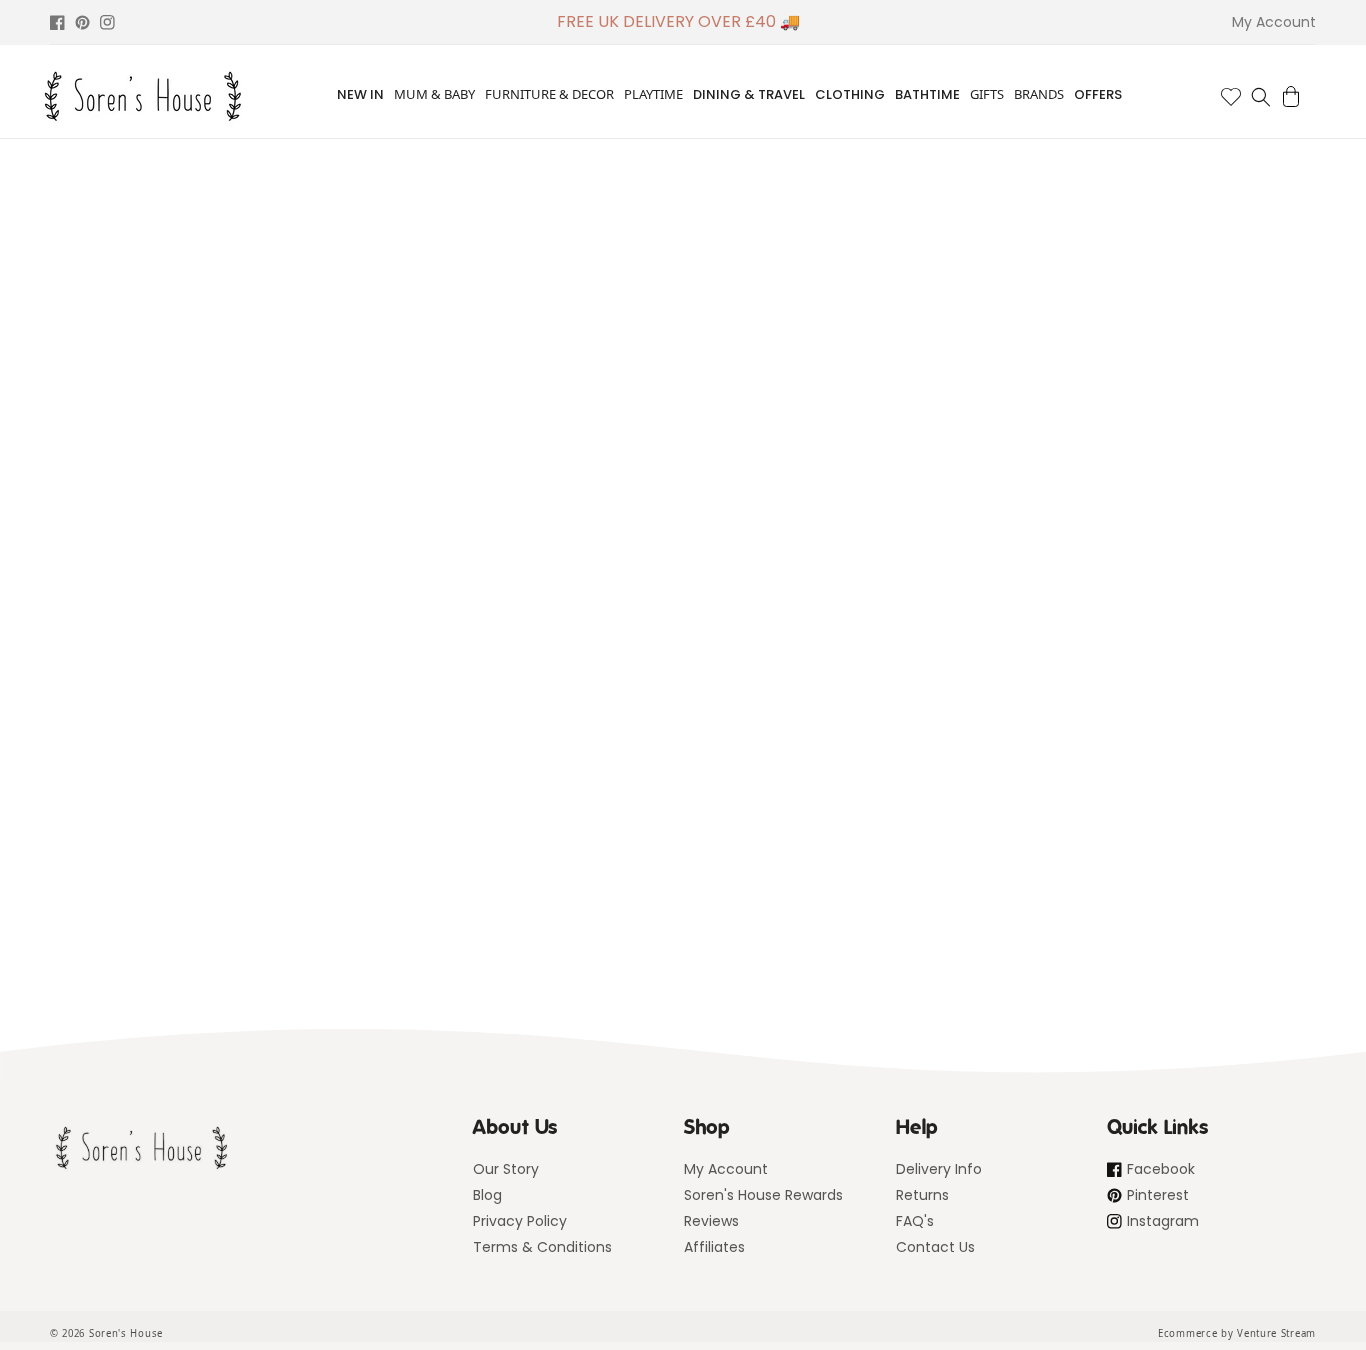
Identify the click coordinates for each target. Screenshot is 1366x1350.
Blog (487, 1195)
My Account (726, 1169)
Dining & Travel (749, 94)
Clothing (850, 94)
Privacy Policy (520, 1221)
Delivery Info (939, 1169)
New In (360, 94)
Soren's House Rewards (763, 1195)
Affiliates (714, 1247)
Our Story (506, 1169)
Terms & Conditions (542, 1247)
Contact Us (935, 1247)
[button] (1261, 97)
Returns (922, 1195)
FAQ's (915, 1221)
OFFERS (1098, 94)
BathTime (927, 94)
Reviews (711, 1221)
